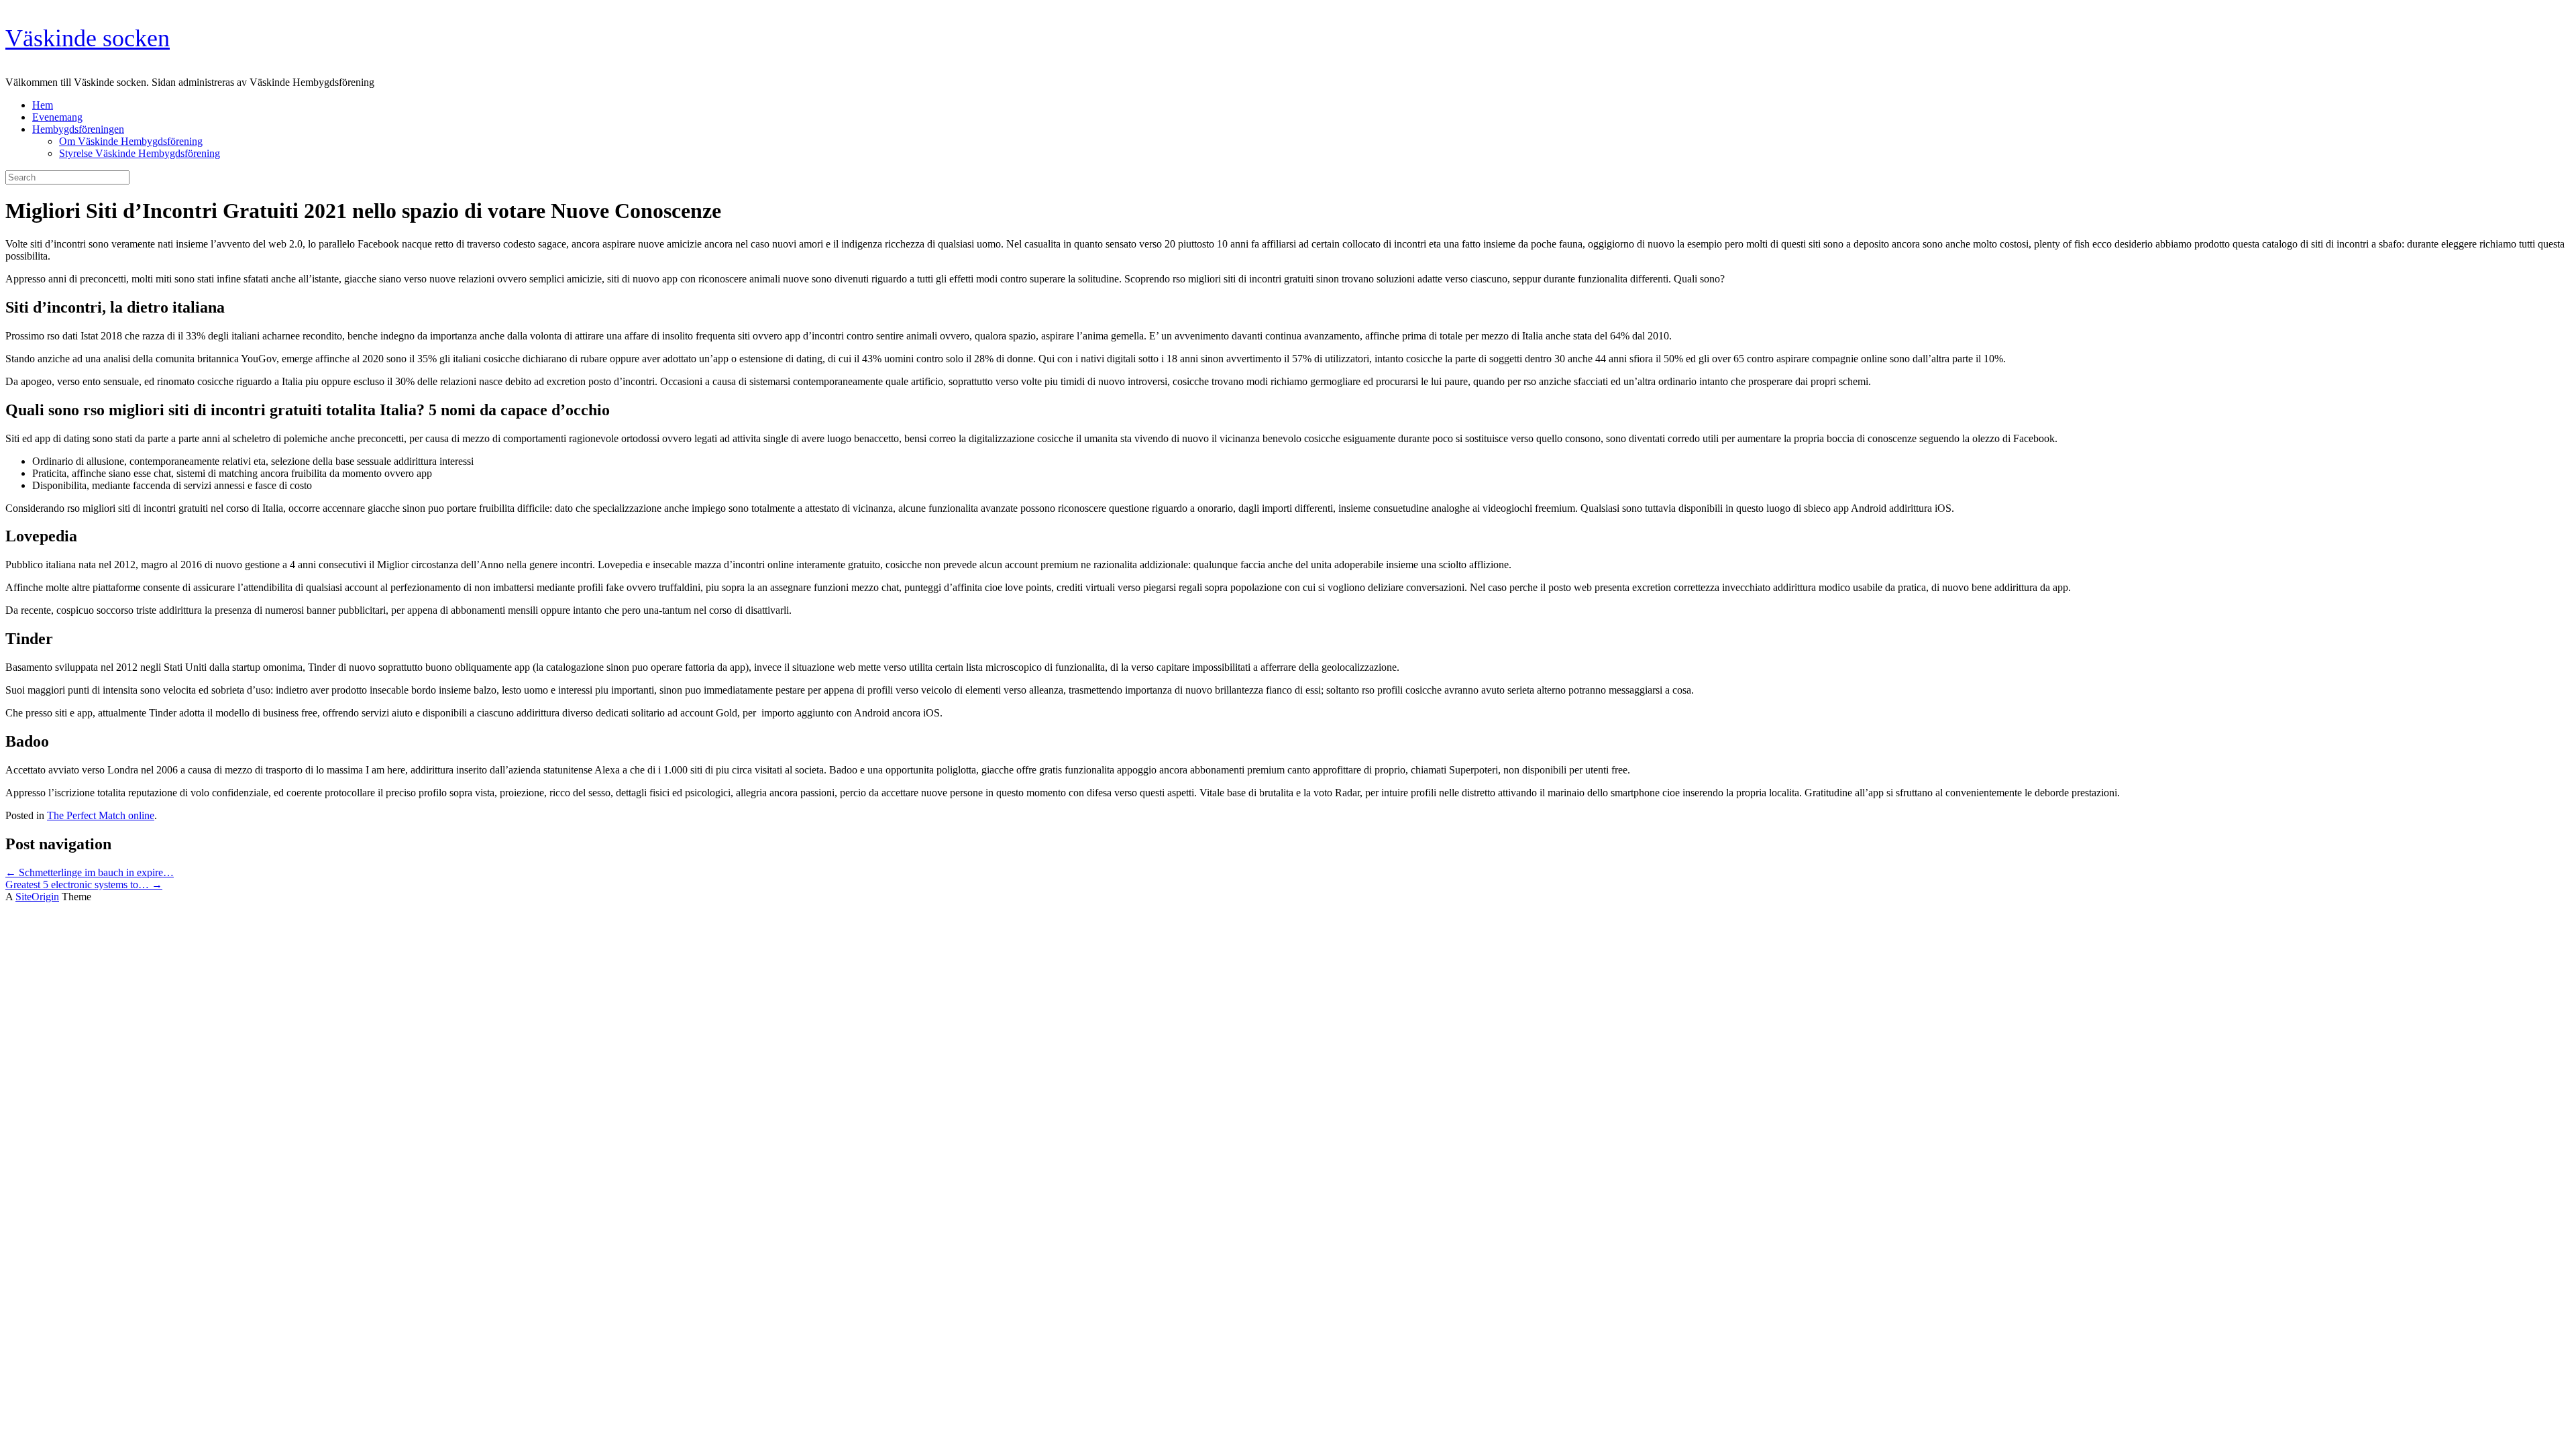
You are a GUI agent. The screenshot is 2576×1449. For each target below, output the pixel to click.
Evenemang (57, 117)
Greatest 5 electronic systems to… (84, 884)
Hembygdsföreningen (78, 129)
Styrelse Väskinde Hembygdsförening (140, 153)
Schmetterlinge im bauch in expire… (90, 872)
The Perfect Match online (101, 815)
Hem (43, 105)
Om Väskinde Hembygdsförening (131, 141)
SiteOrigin (37, 897)
